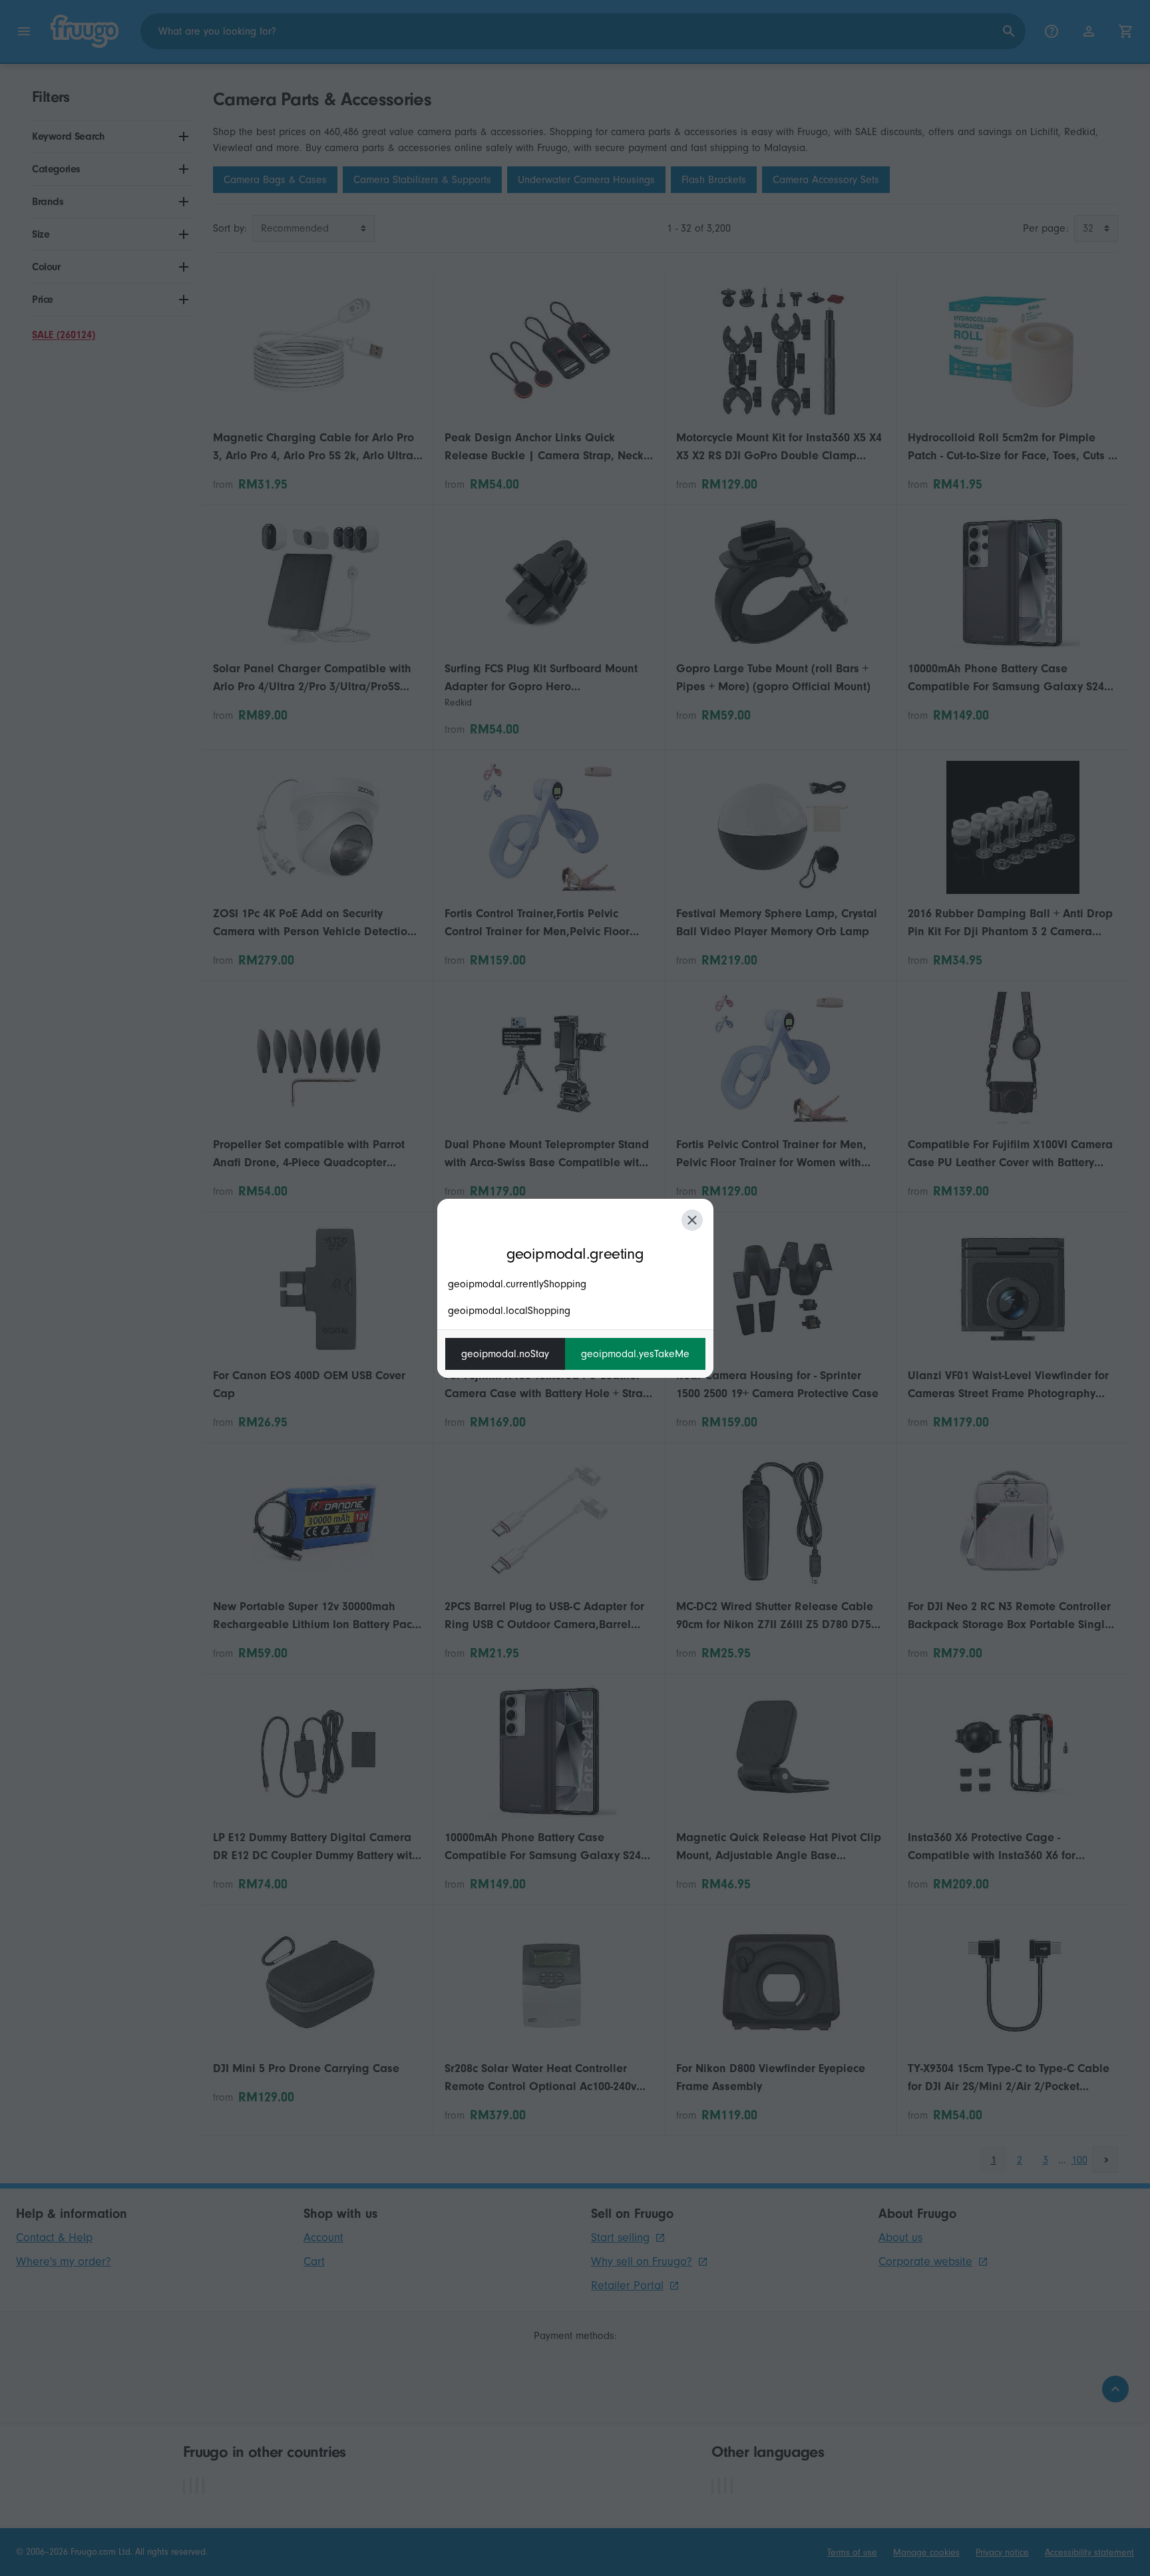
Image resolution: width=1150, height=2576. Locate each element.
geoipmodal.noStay (505, 1354)
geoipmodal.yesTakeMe (635, 1354)
